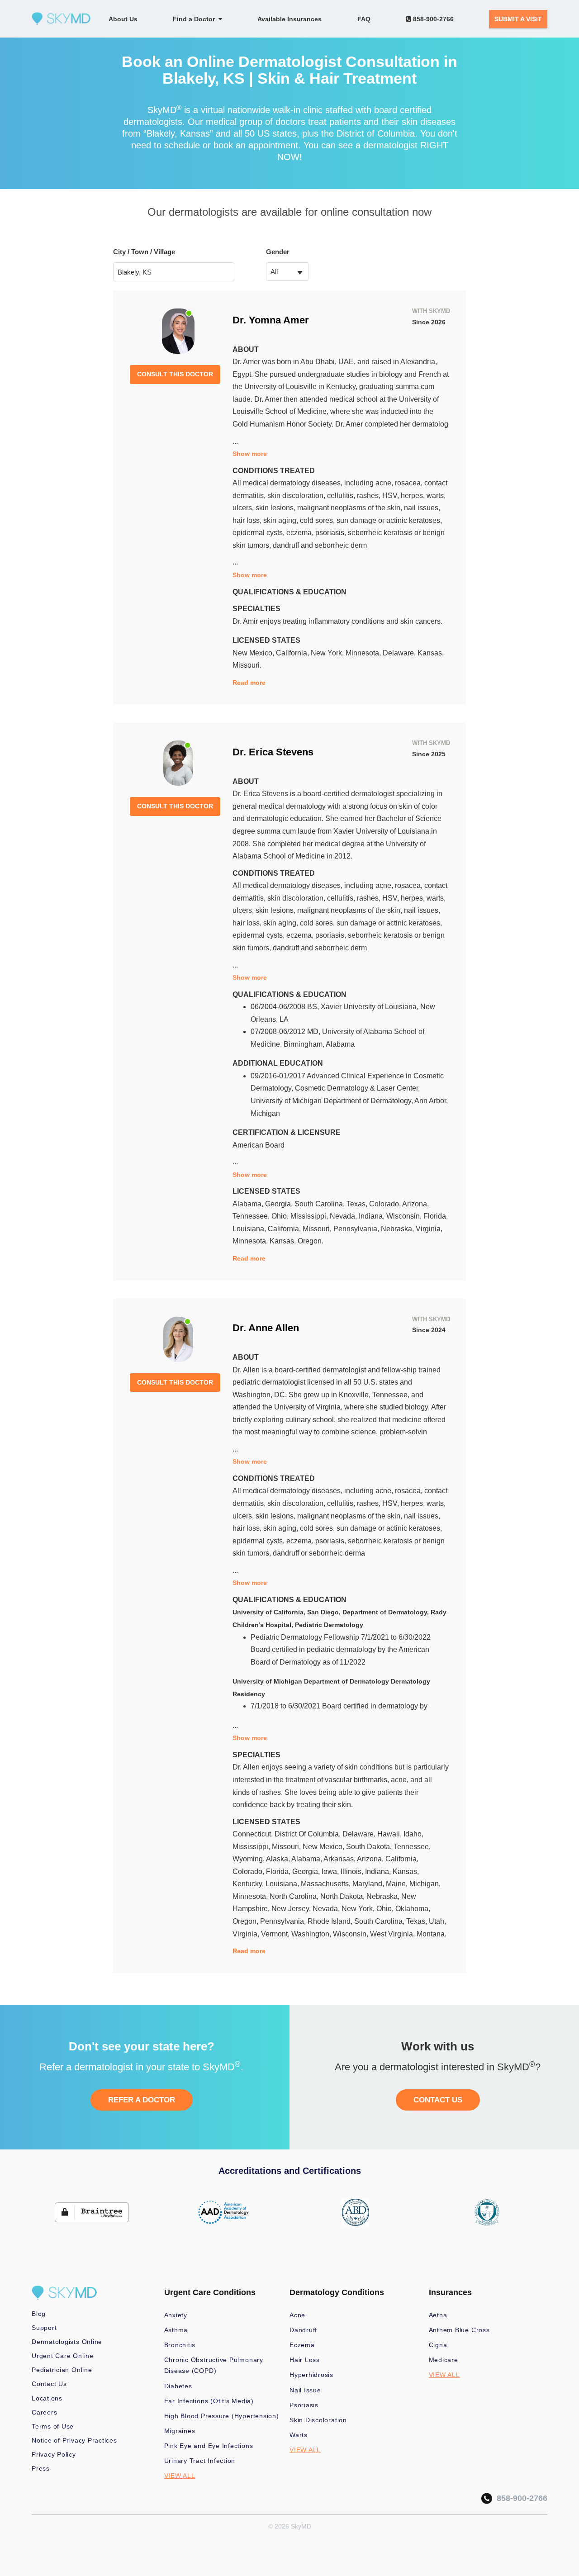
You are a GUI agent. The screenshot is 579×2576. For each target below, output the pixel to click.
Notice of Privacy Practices (74, 2440)
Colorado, (386, 1204)
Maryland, (369, 1884)
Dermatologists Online (67, 2342)
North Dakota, (343, 1896)
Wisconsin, (405, 1216)
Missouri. (247, 665)
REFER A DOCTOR (142, 2100)
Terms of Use (53, 2426)
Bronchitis (180, 2345)
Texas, (358, 1204)
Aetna (438, 2315)
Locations (47, 2398)
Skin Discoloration (318, 2420)
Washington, (312, 1934)
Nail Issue (305, 2390)
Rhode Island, (331, 1921)
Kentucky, (249, 1884)
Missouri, (318, 1229)
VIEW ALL (180, 2476)
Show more (250, 454)
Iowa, (331, 1872)
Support (44, 2328)
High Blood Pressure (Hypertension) (222, 2416)
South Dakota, (370, 1847)
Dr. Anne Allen (266, 1328)
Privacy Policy (54, 2454)
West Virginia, (393, 1934)
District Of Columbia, (308, 1834)
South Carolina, (320, 1204)
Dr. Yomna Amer (271, 320)
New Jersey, (292, 1909)
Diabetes (178, 2386)
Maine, (398, 1884)
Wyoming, (249, 1859)
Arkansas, (340, 1859)
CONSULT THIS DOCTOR (175, 374)
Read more (249, 683)
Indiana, (373, 1216)
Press (41, 2468)
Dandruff (303, 2330)
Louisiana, (250, 1229)
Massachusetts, (327, 1884)
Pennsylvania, (357, 1229)
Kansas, (431, 653)
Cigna (438, 2345)
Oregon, (246, 1921)
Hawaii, (390, 1834)
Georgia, (280, 1204)
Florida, (436, 1216)
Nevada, (344, 1216)
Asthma (176, 2330)
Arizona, (415, 1204)
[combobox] (287, 272)
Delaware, (400, 653)
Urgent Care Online (63, 2356)
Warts (299, 2435)
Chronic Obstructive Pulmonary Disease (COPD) (214, 2365)
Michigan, (425, 1884)
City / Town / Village (144, 252)
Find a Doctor (196, 19)
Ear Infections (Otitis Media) (209, 2401)
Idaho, (413, 1834)
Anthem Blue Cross (459, 2330)
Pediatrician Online (62, 2370)
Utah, (437, 1921)
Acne (297, 2315)
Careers (44, 2412)
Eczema (302, 2345)
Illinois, (353, 1872)
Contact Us (49, 2384)
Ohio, (281, 1216)
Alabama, (249, 1204)
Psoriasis (304, 2405)
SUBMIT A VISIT (518, 19)
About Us (123, 19)
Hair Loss (305, 2360)
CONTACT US (438, 2100)
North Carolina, (295, 1896)
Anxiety (176, 2315)
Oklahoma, (413, 1909)
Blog (39, 2314)
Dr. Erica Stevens (273, 752)
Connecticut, (254, 1834)
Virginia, (429, 1229)
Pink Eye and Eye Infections (209, 2446)
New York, (328, 653)
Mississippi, (310, 1216)
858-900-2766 (432, 19)
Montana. (432, 1934)
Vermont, (276, 1934)
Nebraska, (398, 1229)
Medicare (444, 2360)
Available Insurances (289, 19)
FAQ (364, 19)
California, (293, 653)
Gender (278, 252)
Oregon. (311, 1241)
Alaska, (279, 1859)
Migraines (180, 2431)
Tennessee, (252, 1216)
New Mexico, (254, 653)
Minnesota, (364, 653)
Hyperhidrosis (311, 2375)
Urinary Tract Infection (200, 2461)
